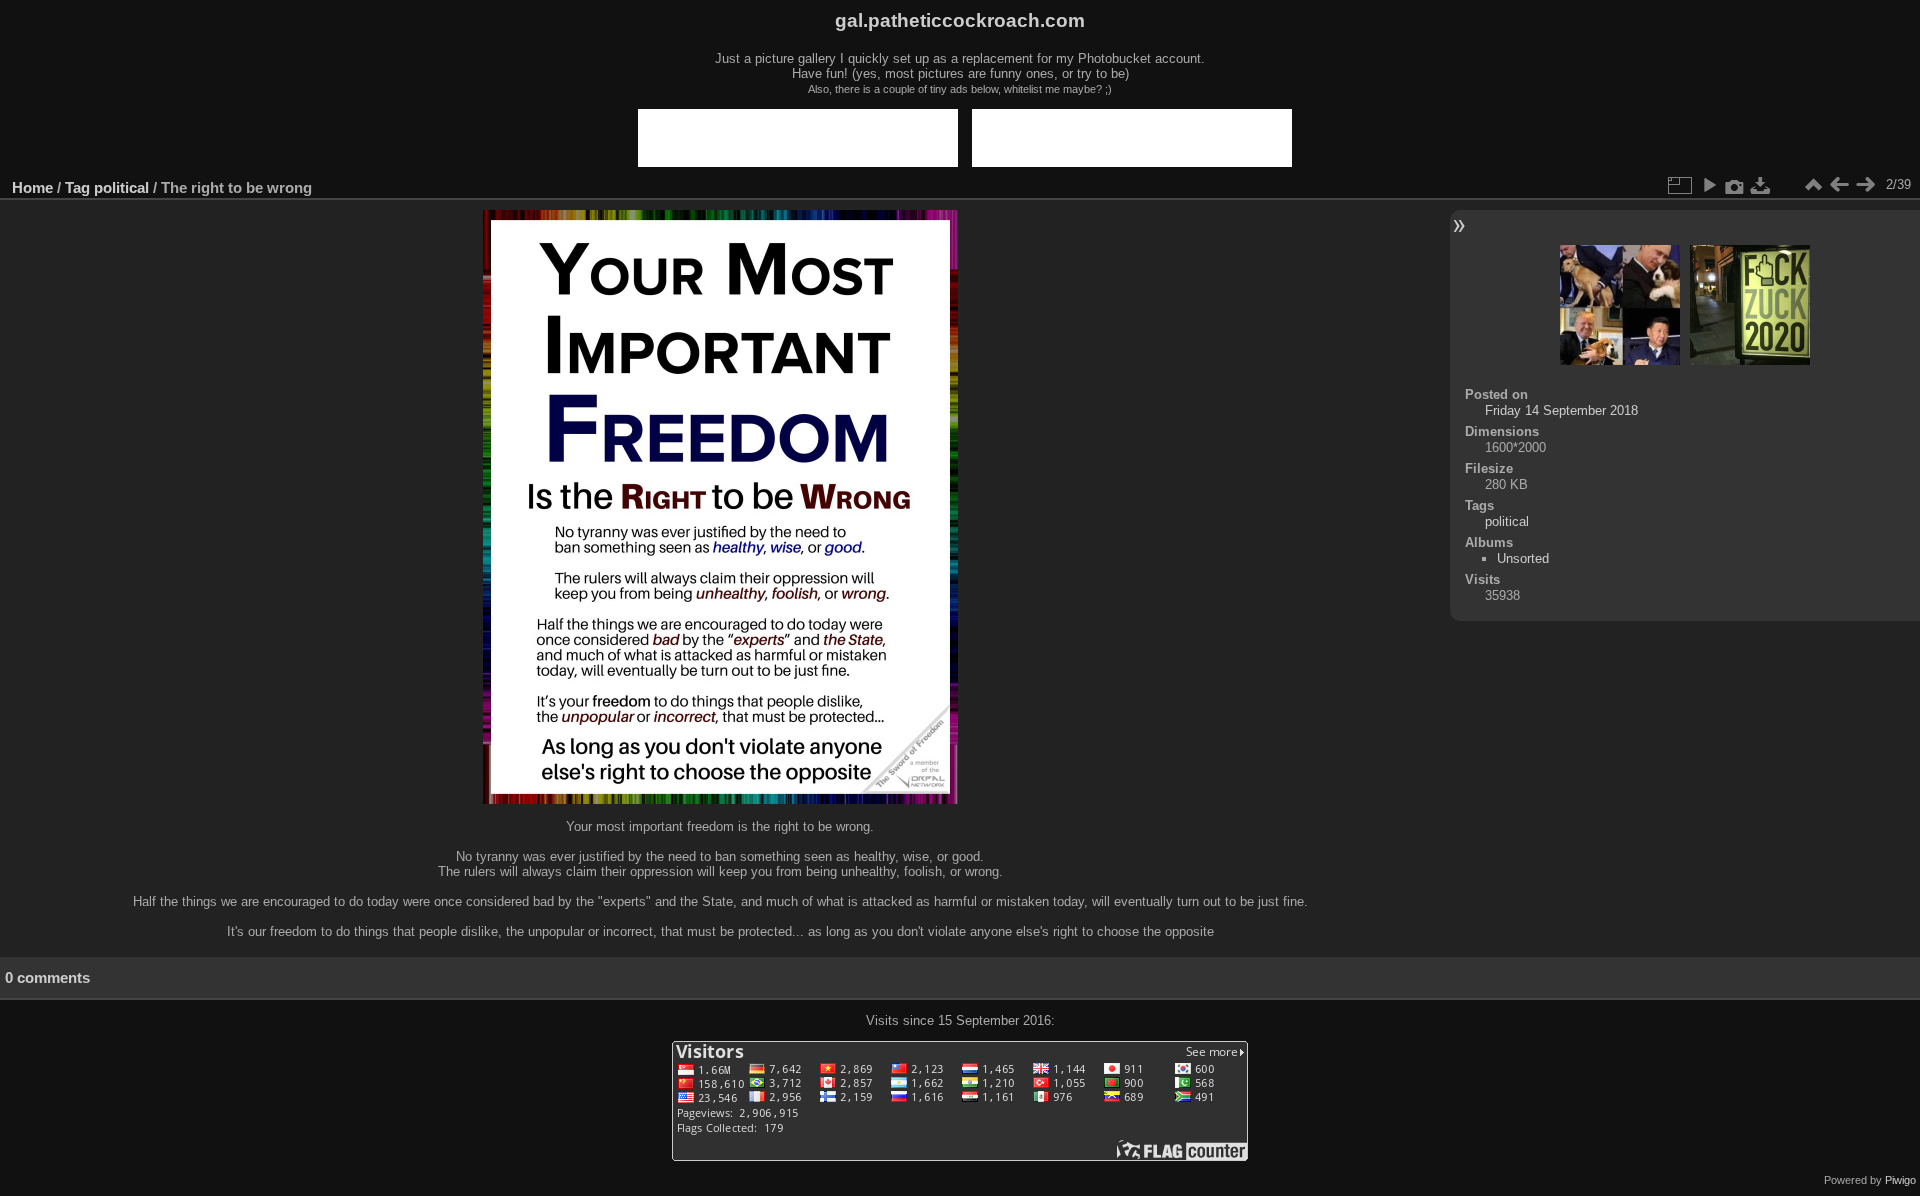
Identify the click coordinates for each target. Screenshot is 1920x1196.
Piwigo (1900, 1180)
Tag (77, 187)
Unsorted (1523, 558)
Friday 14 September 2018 (1561, 410)
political (121, 187)
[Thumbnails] (1813, 185)
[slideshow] (1709, 185)
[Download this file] (1761, 185)
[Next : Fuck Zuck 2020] (1865, 185)
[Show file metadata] (1735, 185)
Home (32, 187)
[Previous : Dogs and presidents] (1839, 185)
